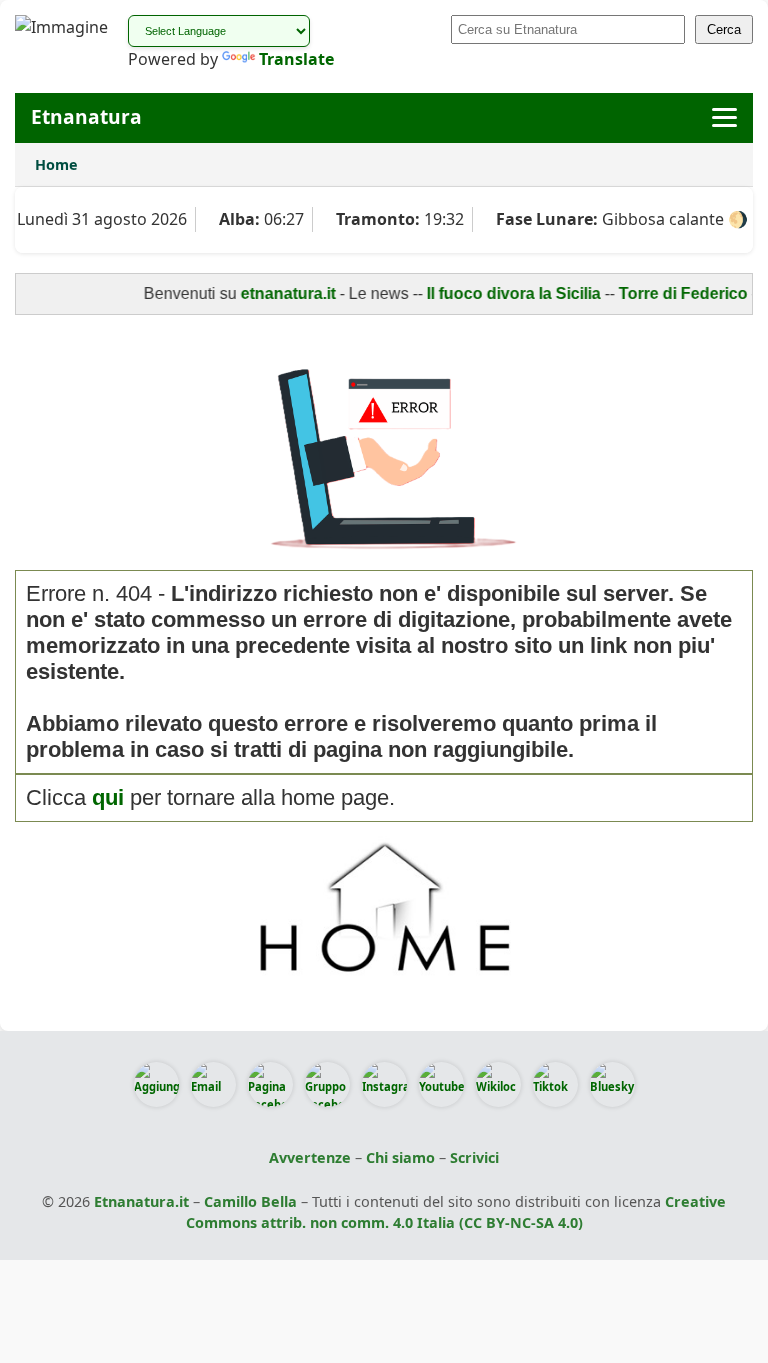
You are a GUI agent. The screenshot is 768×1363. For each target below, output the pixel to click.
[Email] (213, 1084)
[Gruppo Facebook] (327, 1084)
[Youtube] (441, 1084)
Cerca (724, 29)
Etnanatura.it (141, 1201)
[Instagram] (384, 1084)
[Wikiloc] (498, 1084)
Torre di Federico (667, 293)
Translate (296, 59)
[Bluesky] (612, 1084)
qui (108, 797)
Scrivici (474, 1157)
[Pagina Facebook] (270, 1084)
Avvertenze (310, 1157)
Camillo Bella (250, 1201)
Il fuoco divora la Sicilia (498, 293)
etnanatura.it (272, 293)
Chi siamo (400, 1157)
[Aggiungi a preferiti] (156, 1084)
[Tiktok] (555, 1084)
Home (56, 164)
